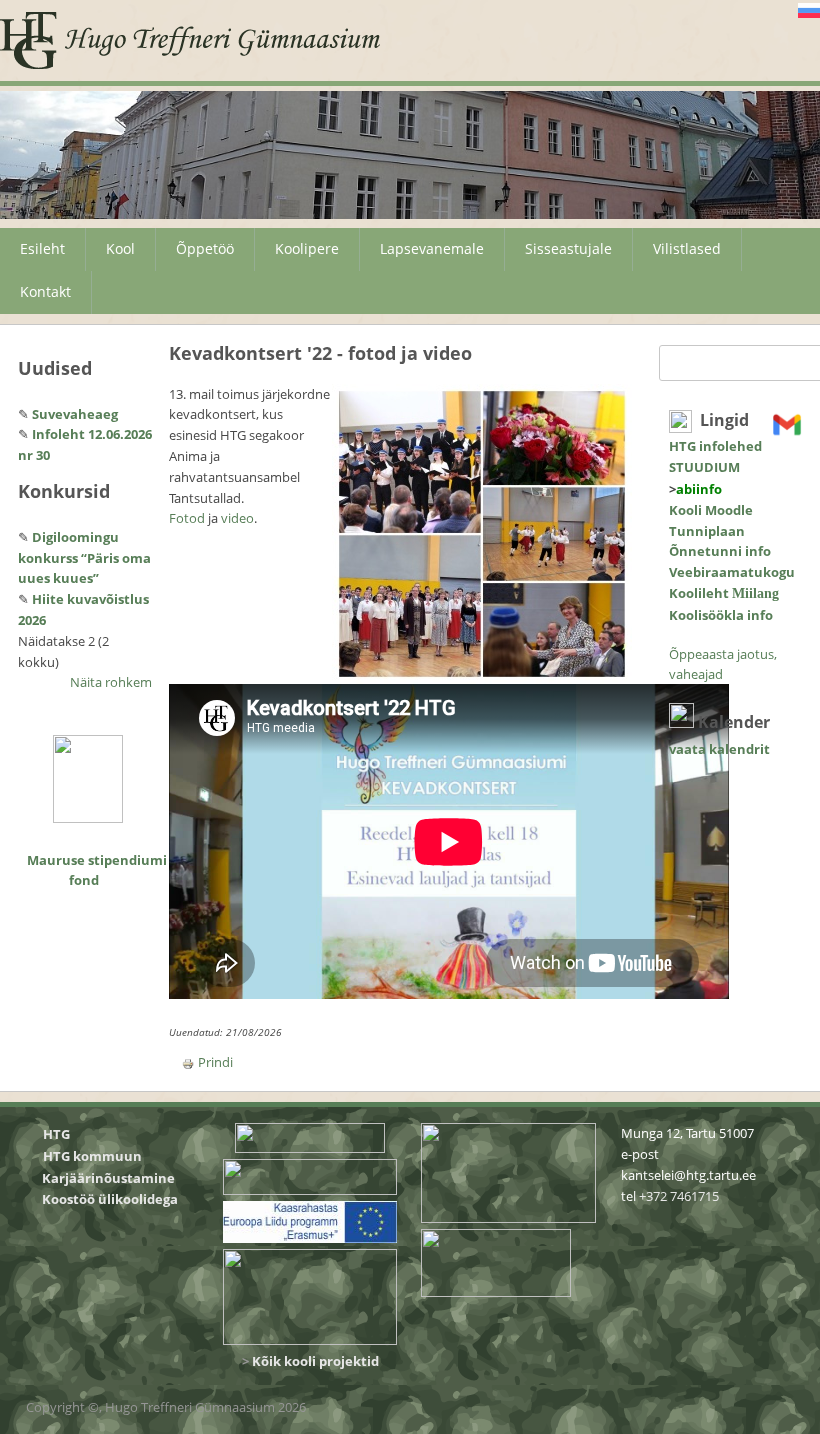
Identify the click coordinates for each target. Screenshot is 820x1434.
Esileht (42, 248)
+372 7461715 (679, 1196)
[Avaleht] (190, 40)
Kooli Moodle (711, 510)
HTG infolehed (715, 446)
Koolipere (307, 248)
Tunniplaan (707, 531)
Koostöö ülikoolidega (111, 1199)
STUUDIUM (704, 467)
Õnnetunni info (720, 551)
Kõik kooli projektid (315, 1361)
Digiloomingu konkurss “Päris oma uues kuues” (84, 558)
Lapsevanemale (432, 248)
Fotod (187, 518)
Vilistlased (687, 248)
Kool (120, 248)
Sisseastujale (568, 248)
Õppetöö (205, 248)
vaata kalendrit (719, 749)
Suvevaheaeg (75, 414)
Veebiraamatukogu (732, 572)
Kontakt (45, 291)
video (237, 518)
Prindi (215, 1062)
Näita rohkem (111, 682)
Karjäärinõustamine (108, 1178)
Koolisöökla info (721, 615)
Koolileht (724, 593)
